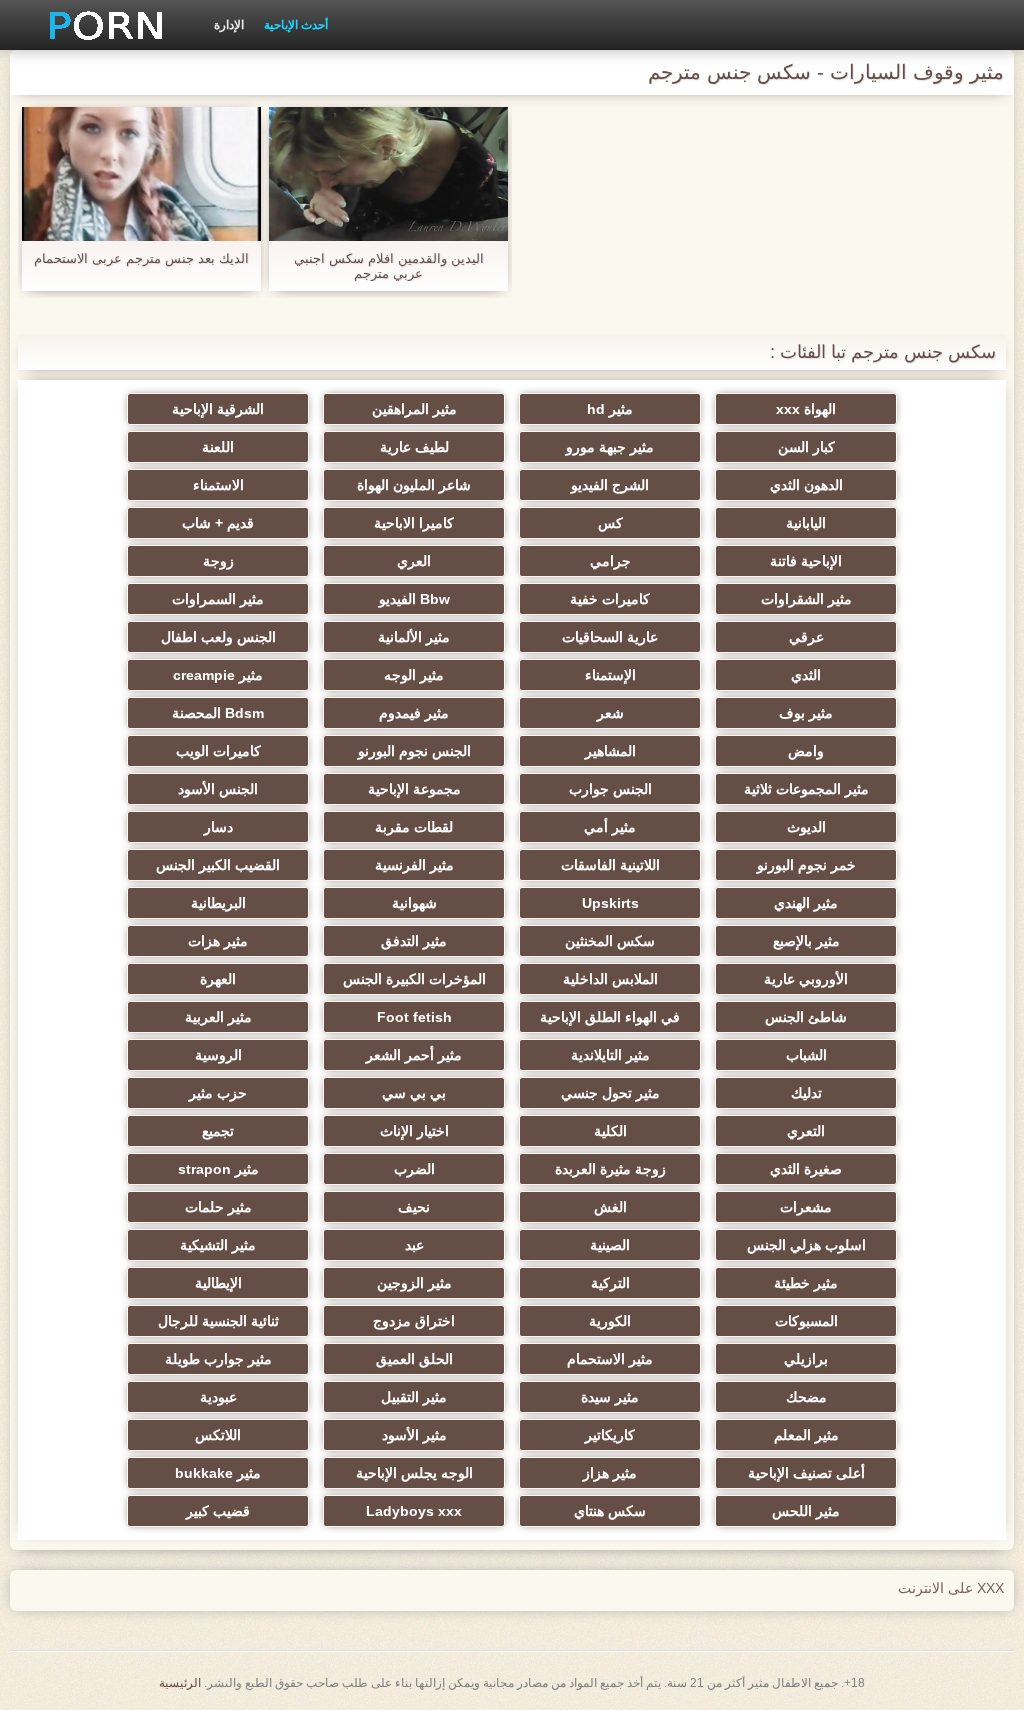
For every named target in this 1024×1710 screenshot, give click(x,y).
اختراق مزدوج (414, 1321)
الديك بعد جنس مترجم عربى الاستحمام (141, 258)
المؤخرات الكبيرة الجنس (414, 979)
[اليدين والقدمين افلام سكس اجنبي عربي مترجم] (388, 174)
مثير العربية (218, 1017)
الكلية (610, 1131)
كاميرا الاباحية (414, 523)
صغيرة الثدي (806, 1169)
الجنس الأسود (218, 789)
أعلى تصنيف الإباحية (806, 1473)
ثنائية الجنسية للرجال (218, 1321)
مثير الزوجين (414, 1283)
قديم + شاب (218, 523)
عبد (414, 1245)
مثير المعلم (806, 1435)
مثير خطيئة (806, 1283)
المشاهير (610, 751)
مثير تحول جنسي (610, 1093)
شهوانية (414, 903)
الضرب (414, 1169)
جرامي (610, 561)
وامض (806, 751)
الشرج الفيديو (610, 485)
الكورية (610, 1321)
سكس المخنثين (610, 941)
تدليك (806, 1093)
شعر (610, 713)
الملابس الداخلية (610, 979)
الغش (610, 1207)
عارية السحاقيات (610, 637)
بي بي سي (414, 1093)
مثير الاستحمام (610, 1359)
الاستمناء (218, 485)
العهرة (218, 979)
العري (414, 561)
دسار (218, 827)
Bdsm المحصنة (218, 713)
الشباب (806, 1055)
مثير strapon (218, 1169)
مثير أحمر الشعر (414, 1055)
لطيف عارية (414, 447)
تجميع (218, 1131)
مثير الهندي (806, 903)
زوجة (218, 561)
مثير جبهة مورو (610, 447)
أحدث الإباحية (296, 25)
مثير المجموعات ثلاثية (806, 789)
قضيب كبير (218, 1511)
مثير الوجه (414, 675)
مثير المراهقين (414, 409)
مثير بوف (806, 713)
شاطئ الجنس (806, 1017)
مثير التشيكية (218, 1245)
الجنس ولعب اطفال (218, 637)
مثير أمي (610, 827)
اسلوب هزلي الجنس (806, 1245)
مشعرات (806, 1207)
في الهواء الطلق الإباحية (610, 1017)
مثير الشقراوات (806, 599)
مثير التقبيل (414, 1397)
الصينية (610, 1245)
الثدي (806, 675)
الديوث (806, 827)
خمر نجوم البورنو (806, 865)
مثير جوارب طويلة (218, 1359)
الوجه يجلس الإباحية (414, 1473)
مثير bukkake (218, 1473)
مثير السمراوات (218, 599)
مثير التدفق (414, 941)
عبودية (218, 1397)
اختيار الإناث (414, 1131)
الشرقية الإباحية (218, 409)
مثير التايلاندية (610, 1055)
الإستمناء (610, 675)
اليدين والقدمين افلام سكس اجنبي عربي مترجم (389, 266)
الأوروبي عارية (806, 979)
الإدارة (229, 25)
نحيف (414, 1207)
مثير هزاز (610, 1473)
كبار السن (806, 447)
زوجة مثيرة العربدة (610, 1169)
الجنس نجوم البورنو (414, 751)
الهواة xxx (806, 409)
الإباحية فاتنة (806, 561)
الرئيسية (180, 1683)
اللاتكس (218, 1435)
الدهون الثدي (806, 485)
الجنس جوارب (610, 789)
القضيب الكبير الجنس (218, 865)
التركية (610, 1283)
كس (610, 523)
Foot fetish (414, 1017)
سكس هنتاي (610, 1511)
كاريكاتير (610, 1435)
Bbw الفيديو (414, 599)
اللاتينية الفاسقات (610, 865)
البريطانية (218, 903)
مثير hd (610, 409)
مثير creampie (218, 675)
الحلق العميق (414, 1359)
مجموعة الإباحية (414, 789)
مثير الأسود (414, 1435)
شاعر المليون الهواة (414, 485)
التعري (806, 1131)
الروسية (218, 1055)
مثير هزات (218, 941)
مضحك (806, 1397)
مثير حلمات (218, 1207)
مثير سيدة (610, 1397)
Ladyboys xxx (414, 1511)
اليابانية (806, 523)
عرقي (806, 637)
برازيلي (806, 1359)
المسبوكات (806, 1321)
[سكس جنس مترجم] (99, 25)
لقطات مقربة (414, 827)
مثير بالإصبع (806, 941)
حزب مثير (218, 1093)
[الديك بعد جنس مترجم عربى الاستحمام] (141, 174)
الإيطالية (218, 1283)
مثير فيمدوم (414, 713)
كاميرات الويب (218, 751)
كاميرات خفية (610, 599)
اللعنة (218, 447)
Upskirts (610, 903)
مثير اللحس (806, 1511)
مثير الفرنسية (414, 865)
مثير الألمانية (414, 637)
